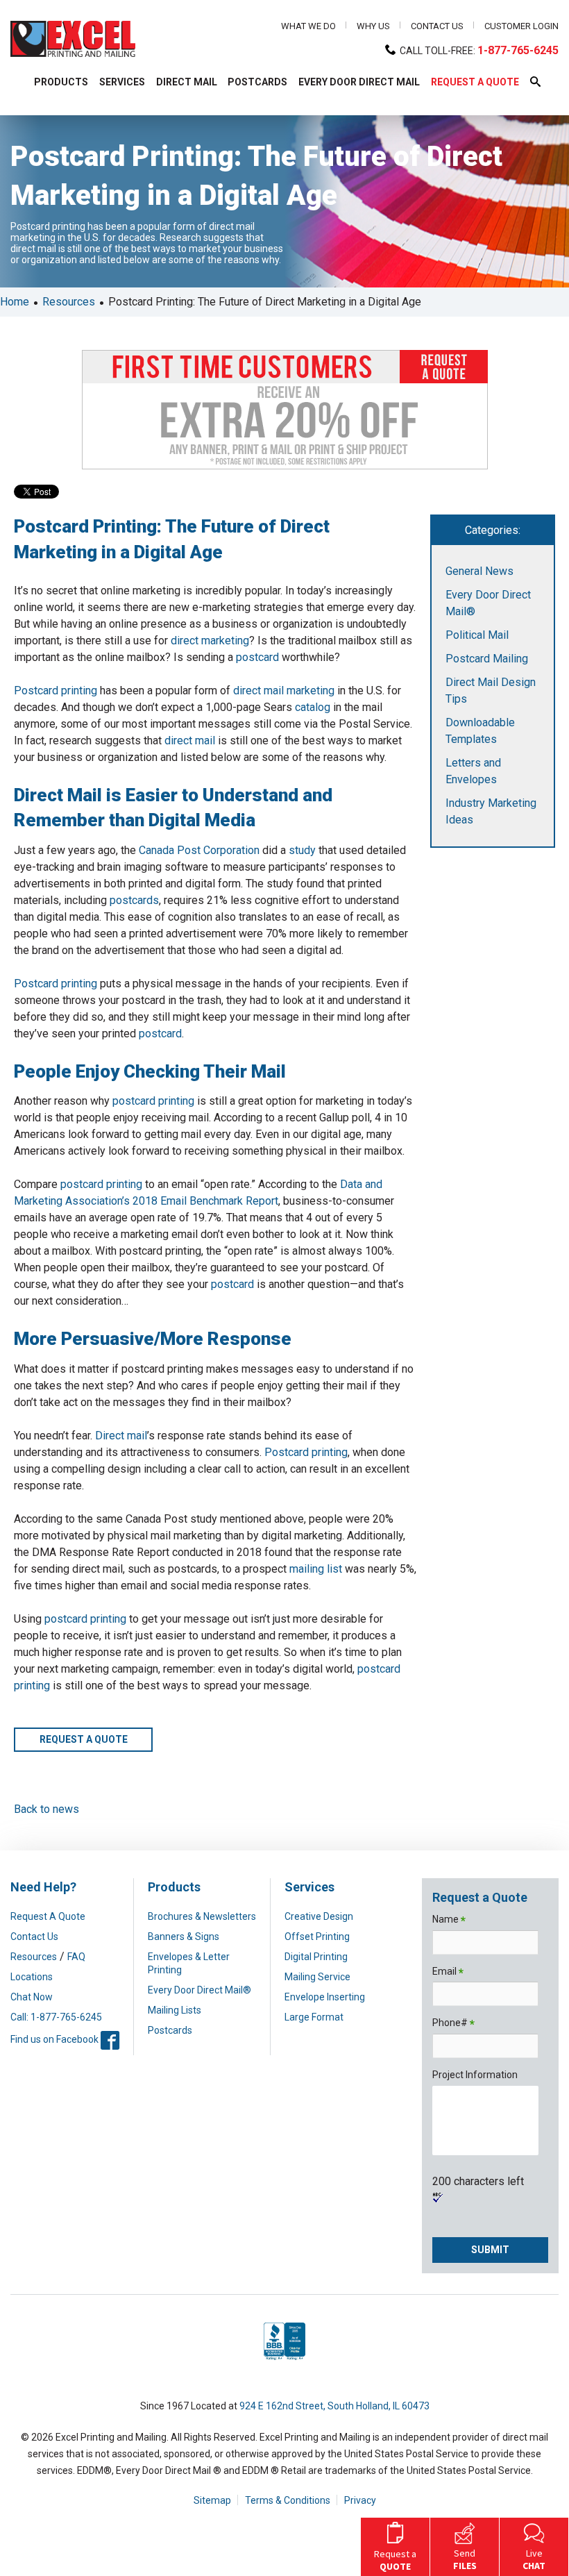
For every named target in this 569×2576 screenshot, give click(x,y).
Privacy (360, 2500)
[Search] (360, 125)
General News (479, 571)
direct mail (190, 741)
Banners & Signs (184, 1937)
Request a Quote (84, 1739)
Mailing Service (317, 1977)
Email (448, 1972)
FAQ (76, 1957)
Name (449, 1920)
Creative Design (319, 1916)
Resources (69, 302)
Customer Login (521, 26)
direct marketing (210, 641)
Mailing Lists (175, 2010)
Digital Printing (316, 1957)
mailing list (316, 1569)
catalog (313, 707)
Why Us (373, 26)
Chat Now (32, 1997)
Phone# (453, 2024)
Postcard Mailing (487, 659)
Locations (32, 1977)
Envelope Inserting (325, 1997)
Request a (395, 2560)
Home (15, 302)
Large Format (314, 2017)
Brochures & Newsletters (202, 1916)
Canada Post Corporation (199, 850)
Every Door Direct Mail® (199, 1990)
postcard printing (153, 1101)
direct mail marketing (284, 691)
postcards (134, 900)
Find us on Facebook (65, 2039)
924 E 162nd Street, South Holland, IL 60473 (334, 2406)
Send (465, 2559)
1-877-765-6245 (518, 50)
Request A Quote (48, 1916)
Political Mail (477, 635)
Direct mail (121, 1436)
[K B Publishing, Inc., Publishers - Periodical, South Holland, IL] (284, 2360)
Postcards (170, 2030)
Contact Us (437, 26)
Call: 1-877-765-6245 (56, 2017)
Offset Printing (317, 1937)
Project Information (475, 2075)
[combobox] (173, 125)
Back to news (46, 1809)
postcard (257, 657)
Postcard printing (56, 691)
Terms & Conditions (288, 2500)
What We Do (308, 26)
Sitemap (212, 2500)
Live (534, 2559)
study (302, 850)
